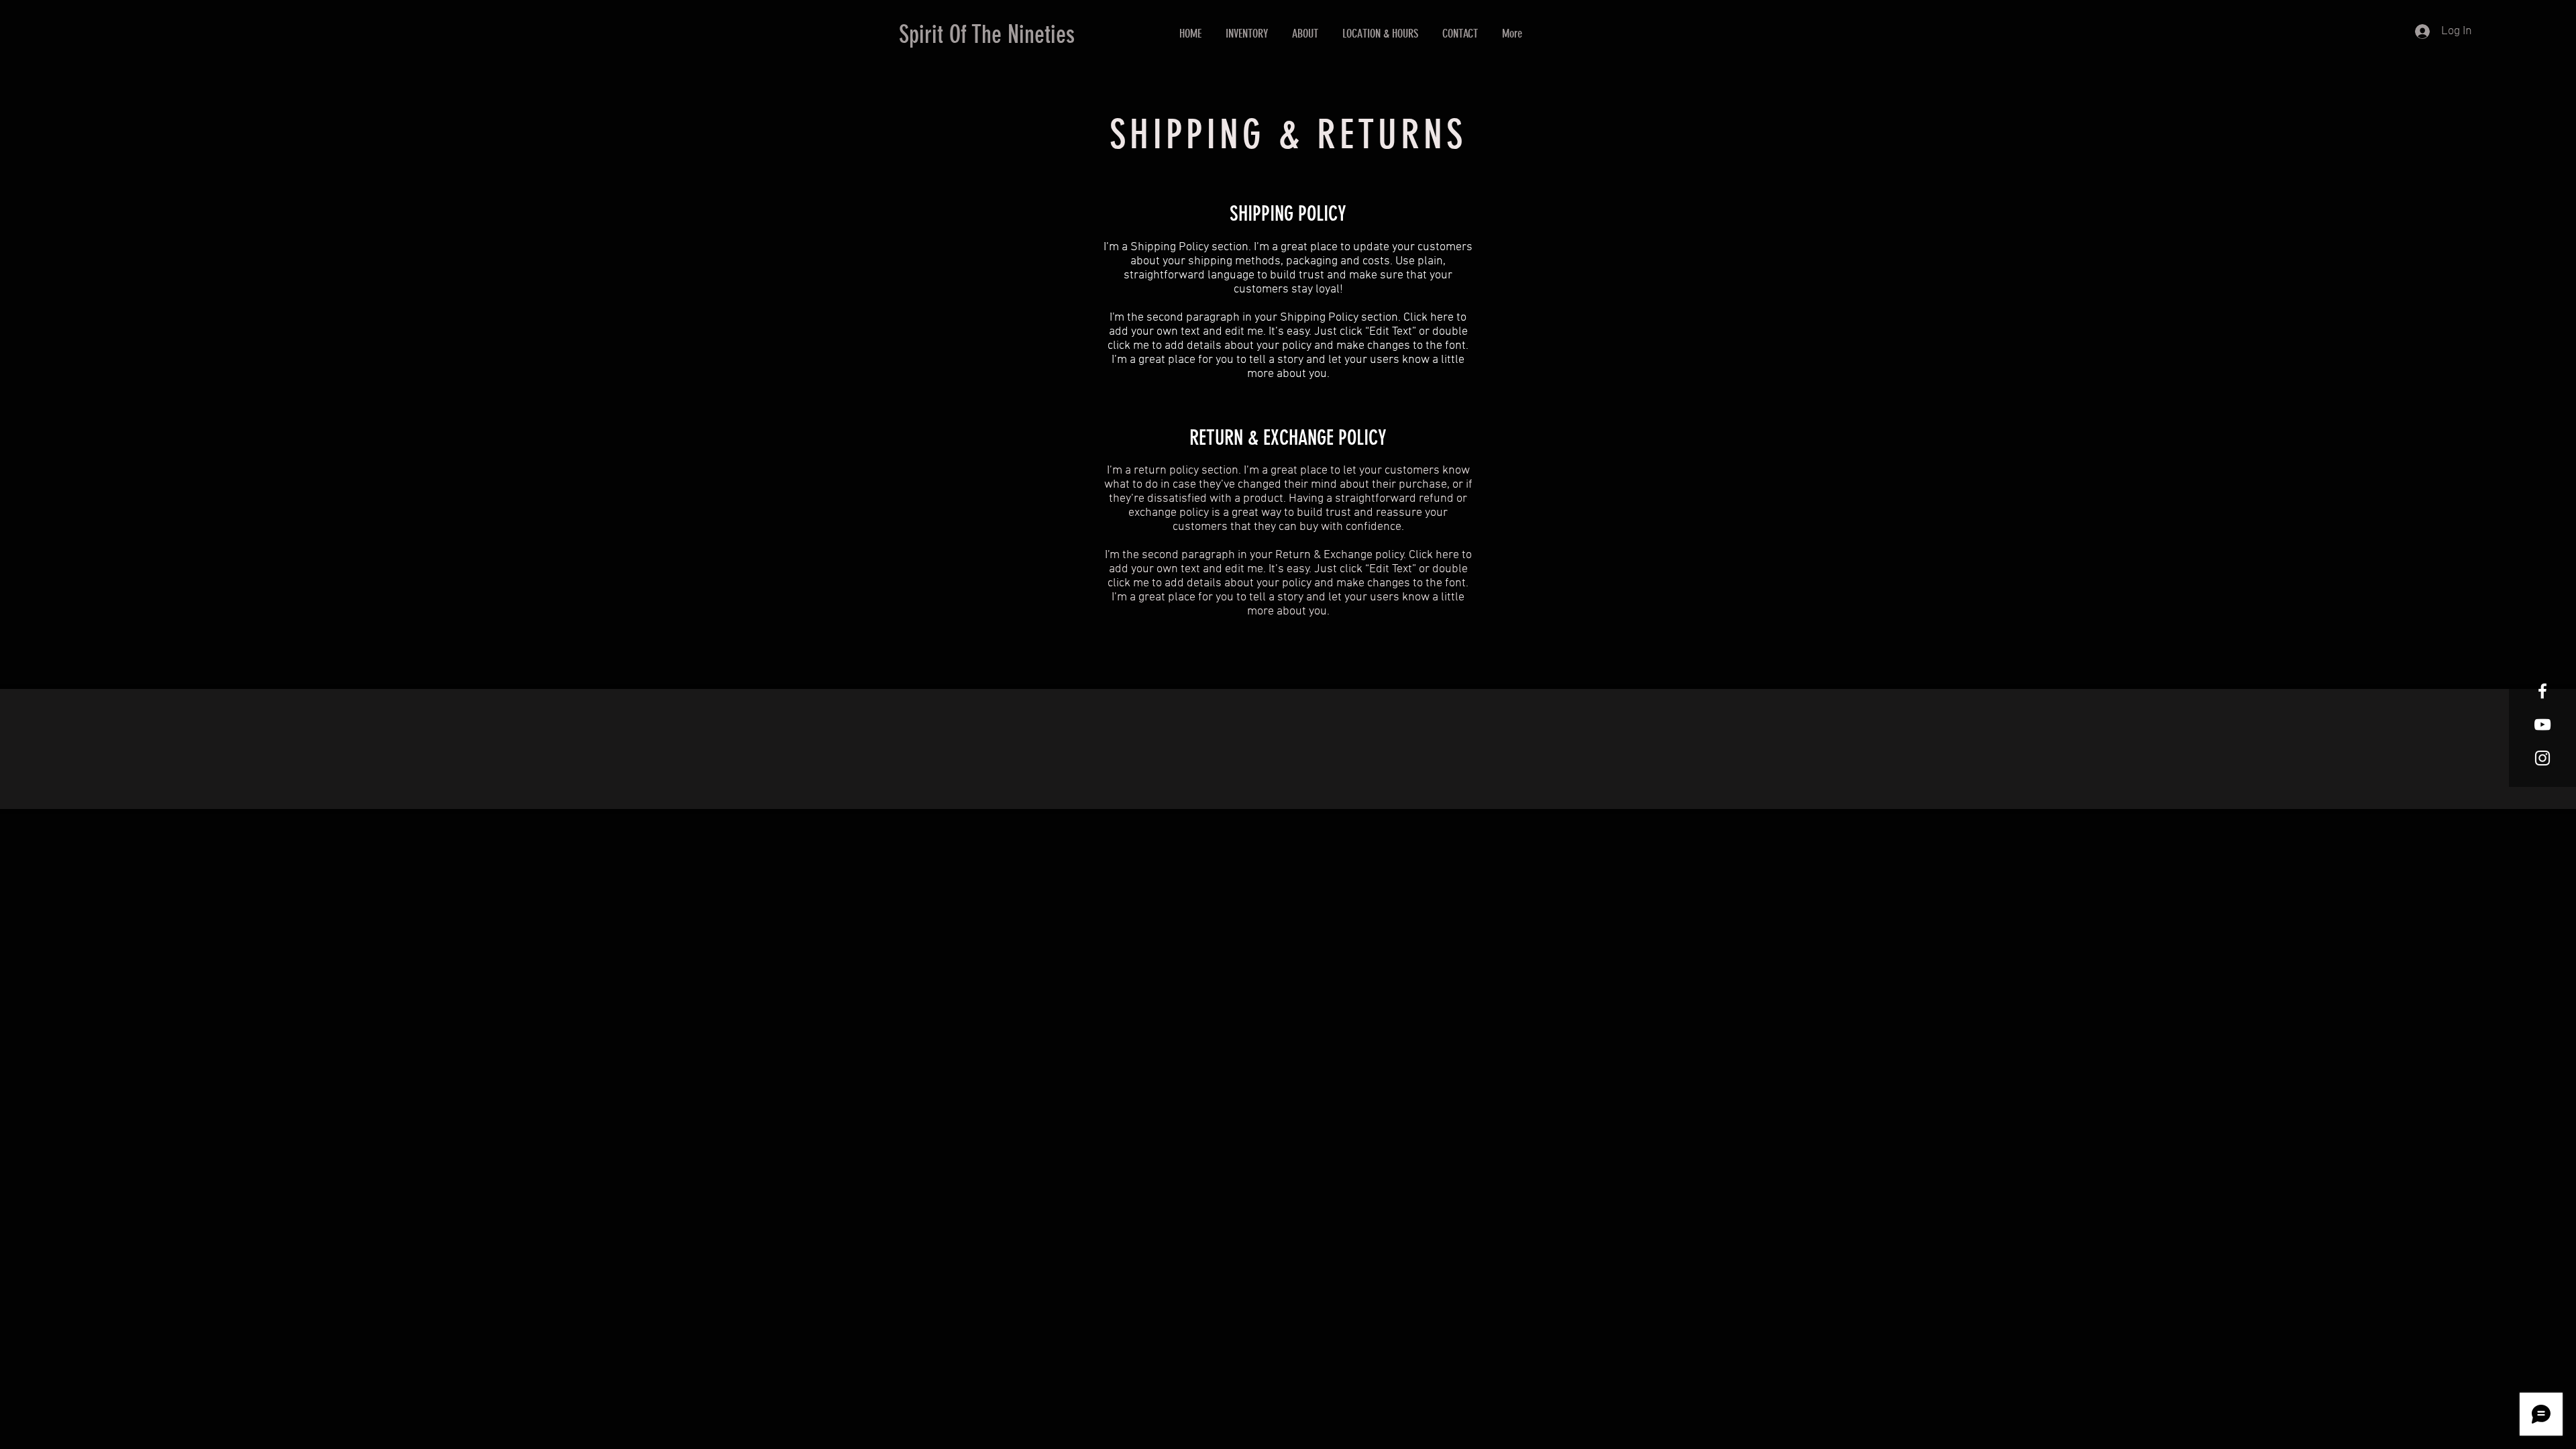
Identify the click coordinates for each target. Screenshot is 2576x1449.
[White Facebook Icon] (2542, 691)
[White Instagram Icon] (2542, 758)
